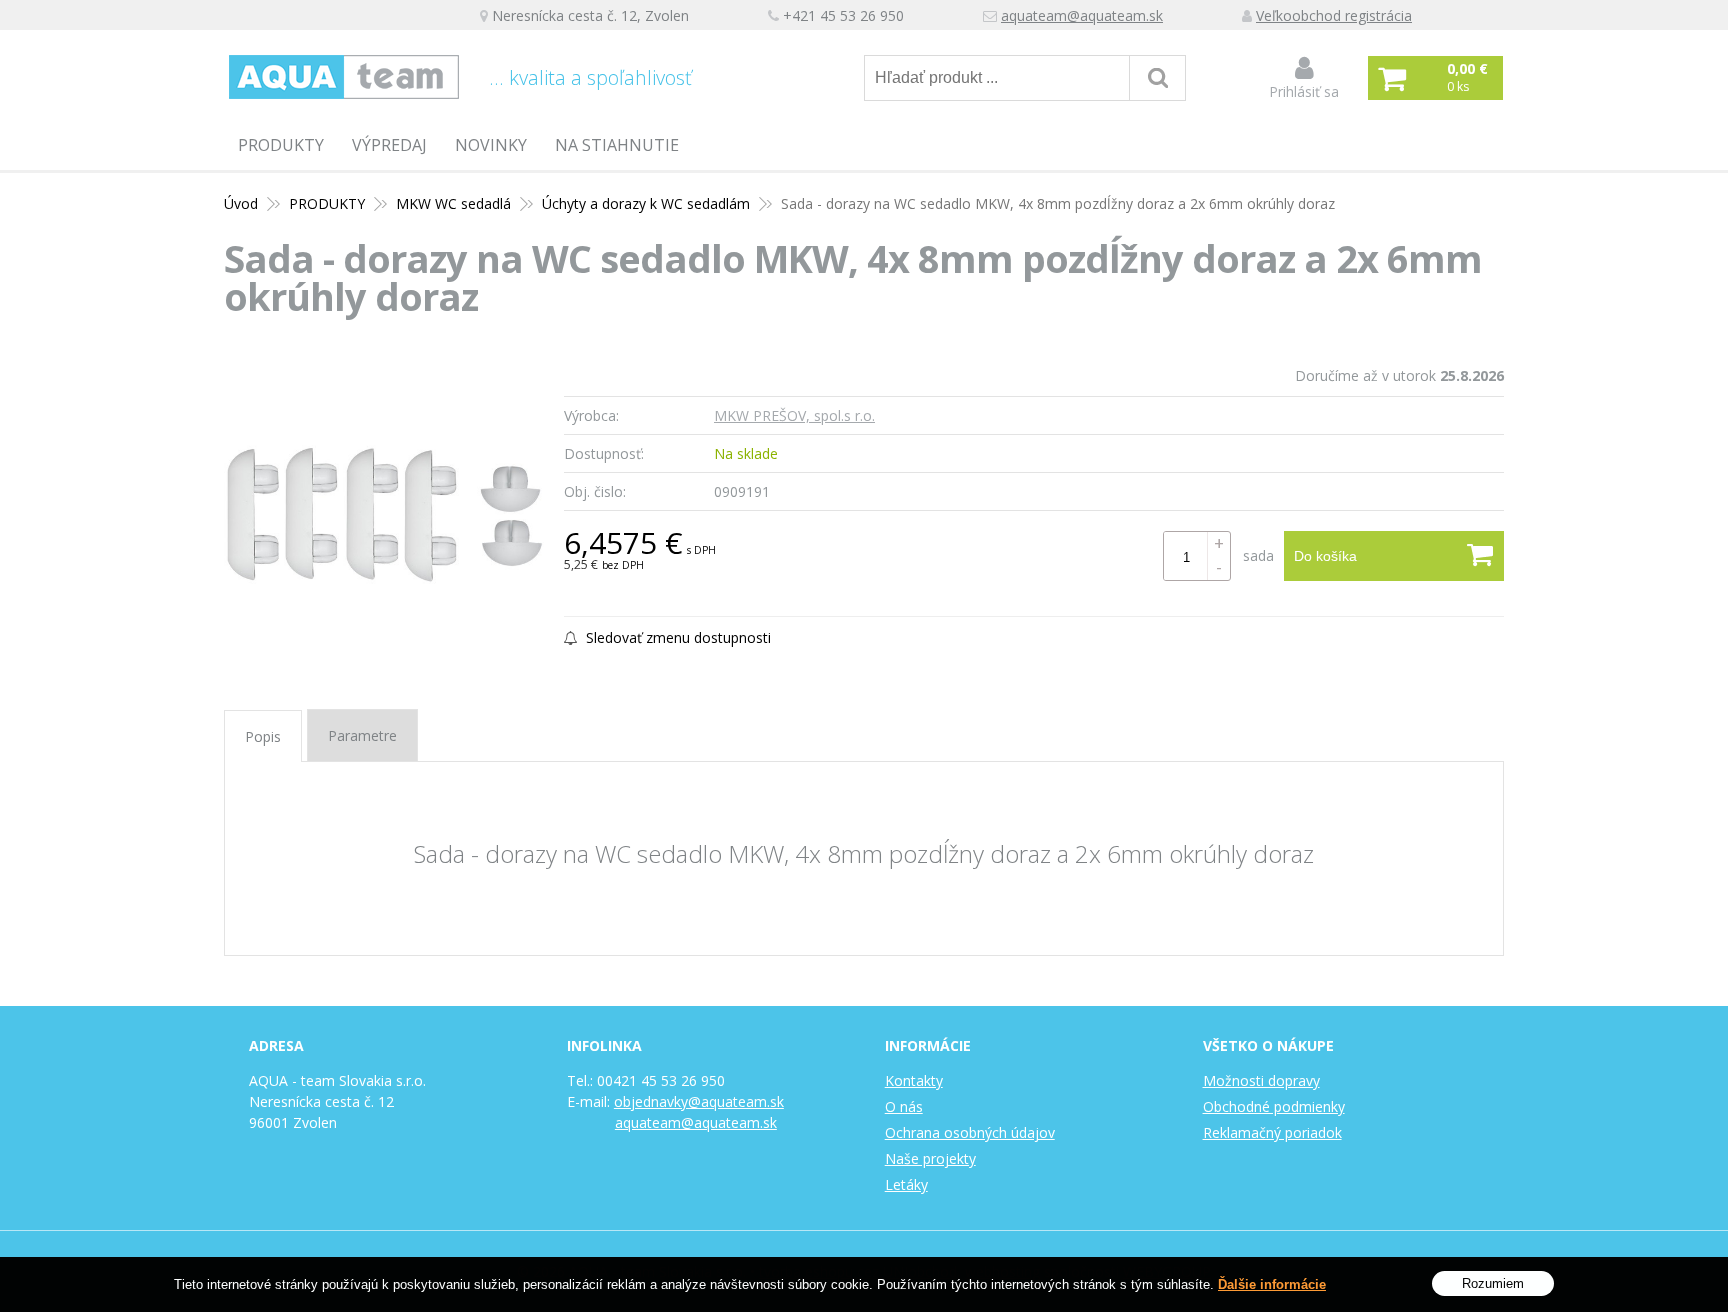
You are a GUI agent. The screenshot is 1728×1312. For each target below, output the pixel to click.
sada (1258, 555)
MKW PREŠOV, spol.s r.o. (794, 415)
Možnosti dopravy (1261, 1080)
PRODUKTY (281, 145)
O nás (904, 1106)
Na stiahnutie (617, 145)
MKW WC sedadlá (453, 203)
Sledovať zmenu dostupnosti (676, 637)
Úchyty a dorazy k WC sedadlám (646, 203)
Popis (263, 736)
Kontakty (914, 1080)
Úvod (241, 203)
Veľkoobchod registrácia (1334, 15)
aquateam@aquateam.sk (1082, 15)
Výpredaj (389, 145)
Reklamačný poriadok (1272, 1132)
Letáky (906, 1184)
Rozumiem (1493, 1282)
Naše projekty (930, 1158)
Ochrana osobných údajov (970, 1132)
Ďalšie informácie (1272, 1284)
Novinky (491, 145)
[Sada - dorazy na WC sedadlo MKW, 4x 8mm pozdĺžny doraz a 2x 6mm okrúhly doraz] (384, 515)
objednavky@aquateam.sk (699, 1101)
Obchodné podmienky (1274, 1106)
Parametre (362, 735)
